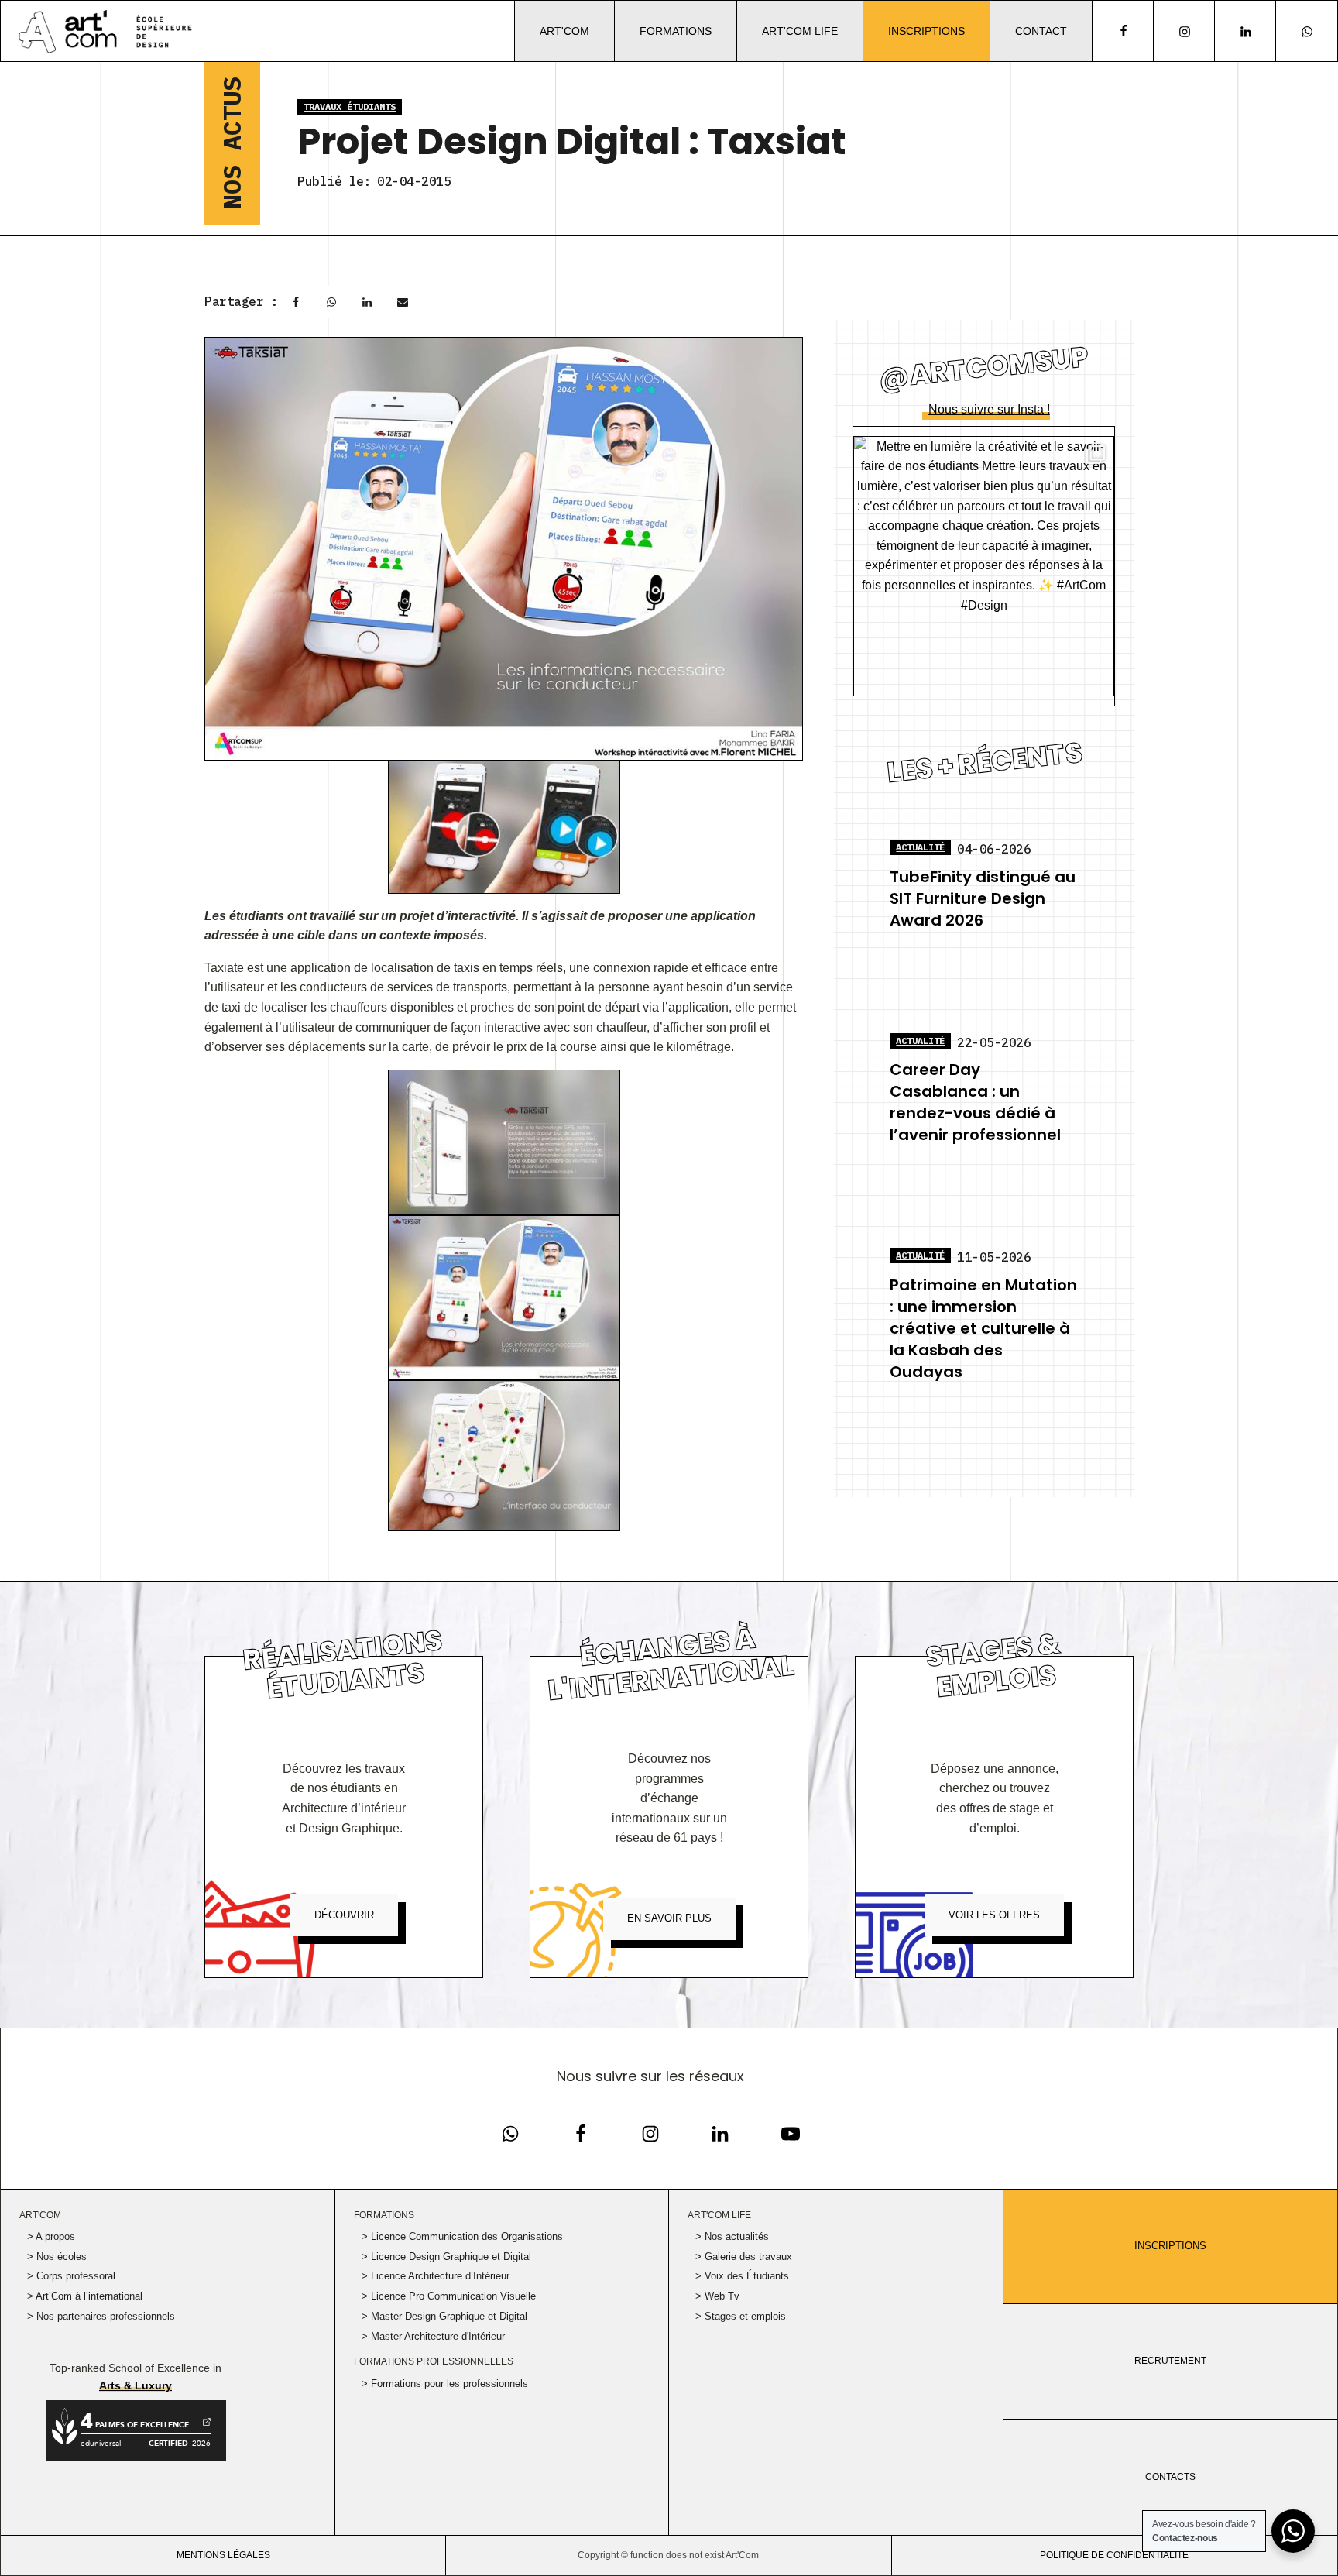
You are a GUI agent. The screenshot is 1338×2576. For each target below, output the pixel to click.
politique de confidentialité (1114, 2555)
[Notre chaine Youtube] (791, 2134)
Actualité (920, 847)
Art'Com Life (800, 31)
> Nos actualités (732, 2236)
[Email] (403, 302)
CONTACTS (1170, 2477)
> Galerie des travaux (744, 2257)
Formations (676, 31)
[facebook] (1123, 31)
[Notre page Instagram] (1184, 31)
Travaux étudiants (350, 106)
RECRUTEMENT (1170, 2361)
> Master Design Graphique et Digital (444, 2316)
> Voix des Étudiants (742, 2276)
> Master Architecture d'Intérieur (433, 2336)
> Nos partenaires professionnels (101, 2316)
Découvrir (344, 1915)
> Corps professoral (71, 2276)
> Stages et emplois (741, 2316)
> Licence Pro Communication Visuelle (449, 2296)
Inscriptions (926, 31)
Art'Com (564, 31)
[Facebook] (296, 302)
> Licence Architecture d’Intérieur (436, 2276)
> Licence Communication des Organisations (462, 2236)
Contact (1041, 31)
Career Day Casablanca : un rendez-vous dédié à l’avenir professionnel (975, 1102)
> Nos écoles (57, 2257)
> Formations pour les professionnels (445, 2384)
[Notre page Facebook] (510, 2134)
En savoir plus (669, 1918)
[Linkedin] (367, 302)
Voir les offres (994, 1915)
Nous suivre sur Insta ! (989, 409)
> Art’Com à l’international (85, 2296)
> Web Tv (717, 2296)
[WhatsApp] (331, 302)
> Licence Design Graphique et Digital (446, 2257)
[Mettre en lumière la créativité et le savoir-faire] (984, 567)
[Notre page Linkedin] (1245, 31)
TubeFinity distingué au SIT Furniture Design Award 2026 (983, 898)
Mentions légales (223, 2555)
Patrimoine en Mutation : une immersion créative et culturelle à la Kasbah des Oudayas (983, 1328)
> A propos (51, 2236)
